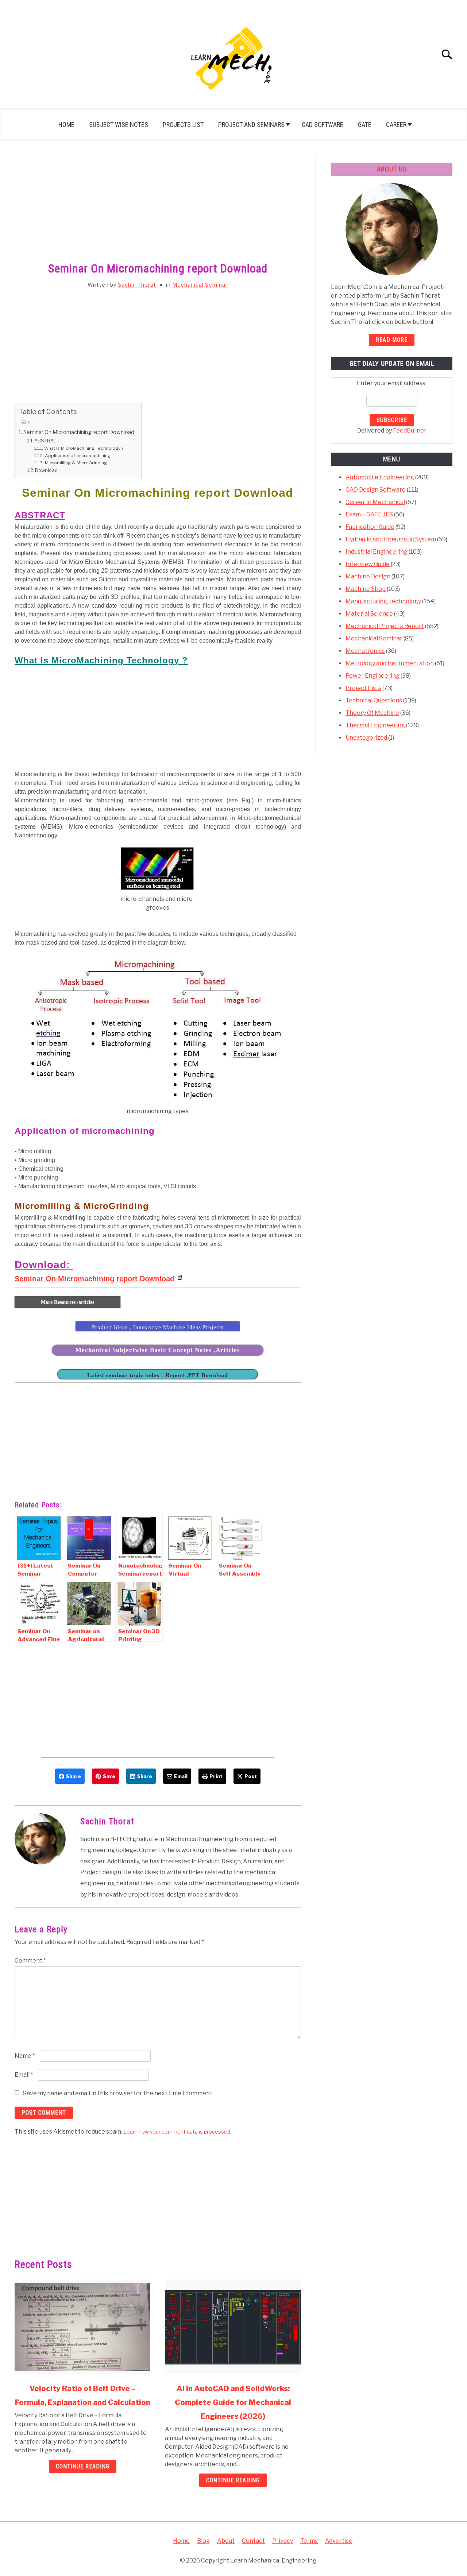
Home (66, 125)
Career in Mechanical (375, 502)
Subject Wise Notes (119, 125)
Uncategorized (366, 738)
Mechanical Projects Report (385, 626)
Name (25, 2056)
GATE (365, 125)
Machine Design (368, 576)
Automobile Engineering (380, 477)
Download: (47, 470)
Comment (30, 1961)
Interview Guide (368, 564)
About (226, 2541)
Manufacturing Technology (383, 601)
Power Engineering (373, 676)
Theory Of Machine (372, 713)
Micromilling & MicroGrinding (78, 463)
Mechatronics (365, 651)
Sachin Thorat (137, 285)
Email (24, 2075)
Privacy (283, 2541)
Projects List (183, 125)
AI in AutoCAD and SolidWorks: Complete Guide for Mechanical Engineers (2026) (233, 2402)
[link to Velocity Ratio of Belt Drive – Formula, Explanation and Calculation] (82, 2327)
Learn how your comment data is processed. (177, 2132)
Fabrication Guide (370, 527)
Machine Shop (366, 589)
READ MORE (392, 340)
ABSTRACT (47, 441)
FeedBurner (410, 431)
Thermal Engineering (375, 725)
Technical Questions (374, 700)
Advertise (339, 2541)
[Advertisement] (158, 209)
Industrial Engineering (377, 552)
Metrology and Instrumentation (390, 663)
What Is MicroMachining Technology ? (84, 448)
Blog (203, 2541)
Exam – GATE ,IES (369, 514)
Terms (309, 2541)
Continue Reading (83, 2466)
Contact (253, 2541)
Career (396, 125)
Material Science (369, 614)
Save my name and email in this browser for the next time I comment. (118, 2093)
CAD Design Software (376, 490)
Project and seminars (251, 125)
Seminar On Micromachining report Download (79, 432)
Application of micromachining (78, 456)
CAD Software (323, 125)
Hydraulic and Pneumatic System (391, 539)
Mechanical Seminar (200, 285)
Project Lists (363, 688)
